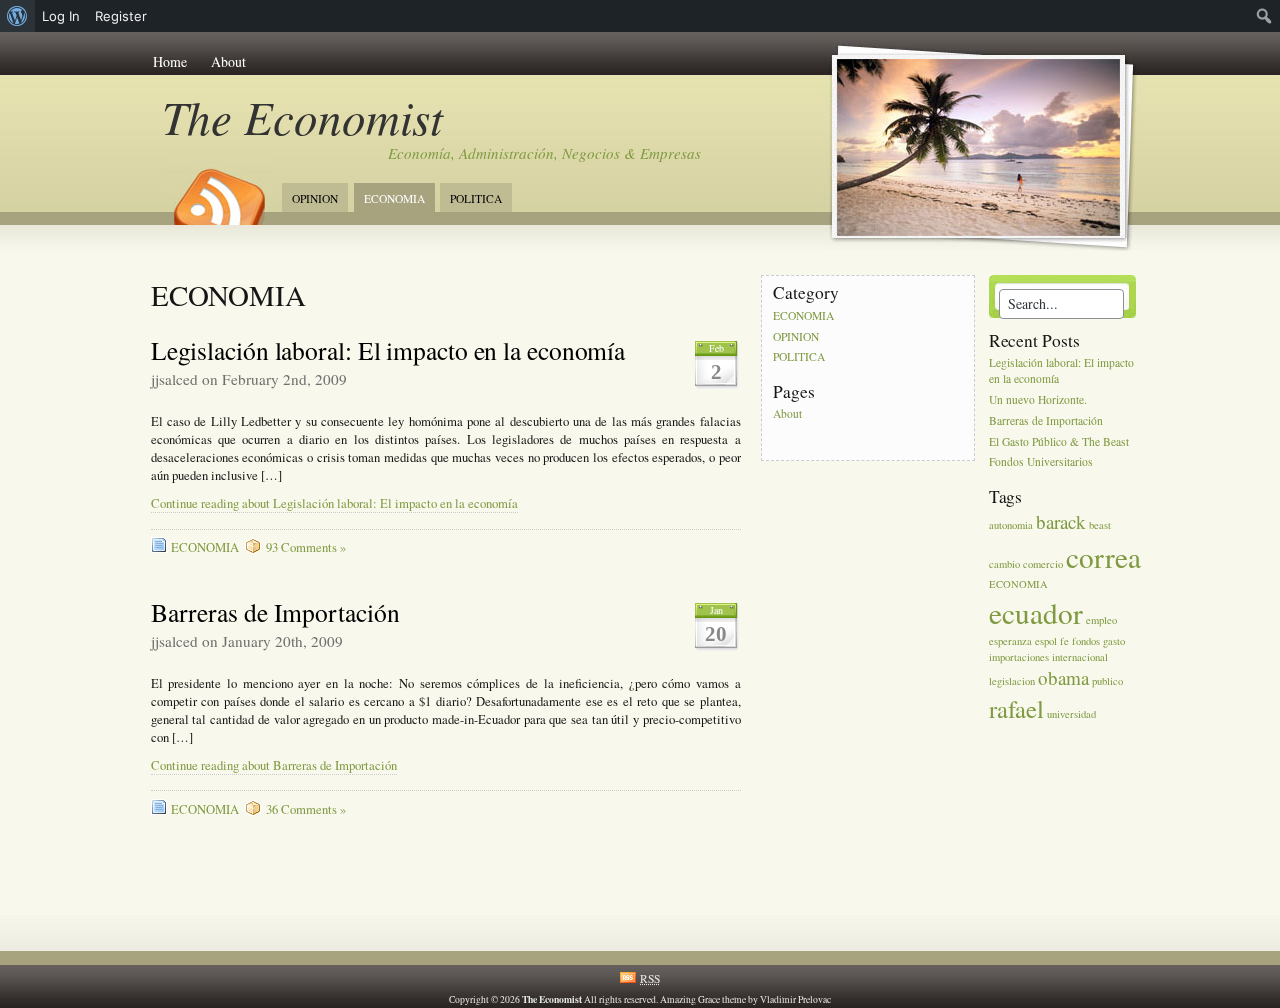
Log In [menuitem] (61, 16)
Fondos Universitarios (1041, 462)
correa (1103, 556)
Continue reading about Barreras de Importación (274, 765)
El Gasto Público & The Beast (1059, 441)
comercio (1043, 564)
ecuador (1036, 612)
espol (1046, 641)
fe (1064, 641)
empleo (1101, 620)
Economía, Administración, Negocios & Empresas (544, 153)
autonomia (1011, 525)
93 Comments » (306, 547)
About (228, 61)
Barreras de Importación (275, 612)
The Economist (303, 116)
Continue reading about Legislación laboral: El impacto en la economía (334, 503)
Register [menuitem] (121, 16)
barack (1061, 521)
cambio (1004, 564)
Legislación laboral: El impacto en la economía (388, 350)
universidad (1071, 714)
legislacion (1012, 681)
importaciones (1019, 657)
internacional (1080, 657)
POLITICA (476, 198)
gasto (1114, 641)
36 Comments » (306, 809)
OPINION (315, 198)
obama (1063, 677)
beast (1100, 525)
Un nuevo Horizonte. (1038, 399)
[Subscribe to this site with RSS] (218, 190)
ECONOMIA (394, 198)
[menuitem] (17, 16)
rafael (1016, 708)
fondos (1086, 641)
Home (170, 61)
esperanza (1010, 641)
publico (1107, 681)
